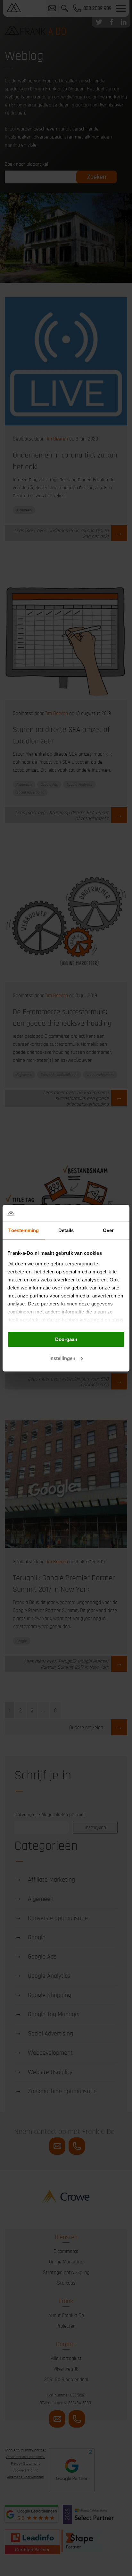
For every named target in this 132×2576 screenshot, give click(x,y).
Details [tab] (66, 1230)
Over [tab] (108, 1230)
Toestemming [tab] (24, 1230)
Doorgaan (66, 1339)
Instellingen (62, 1358)
